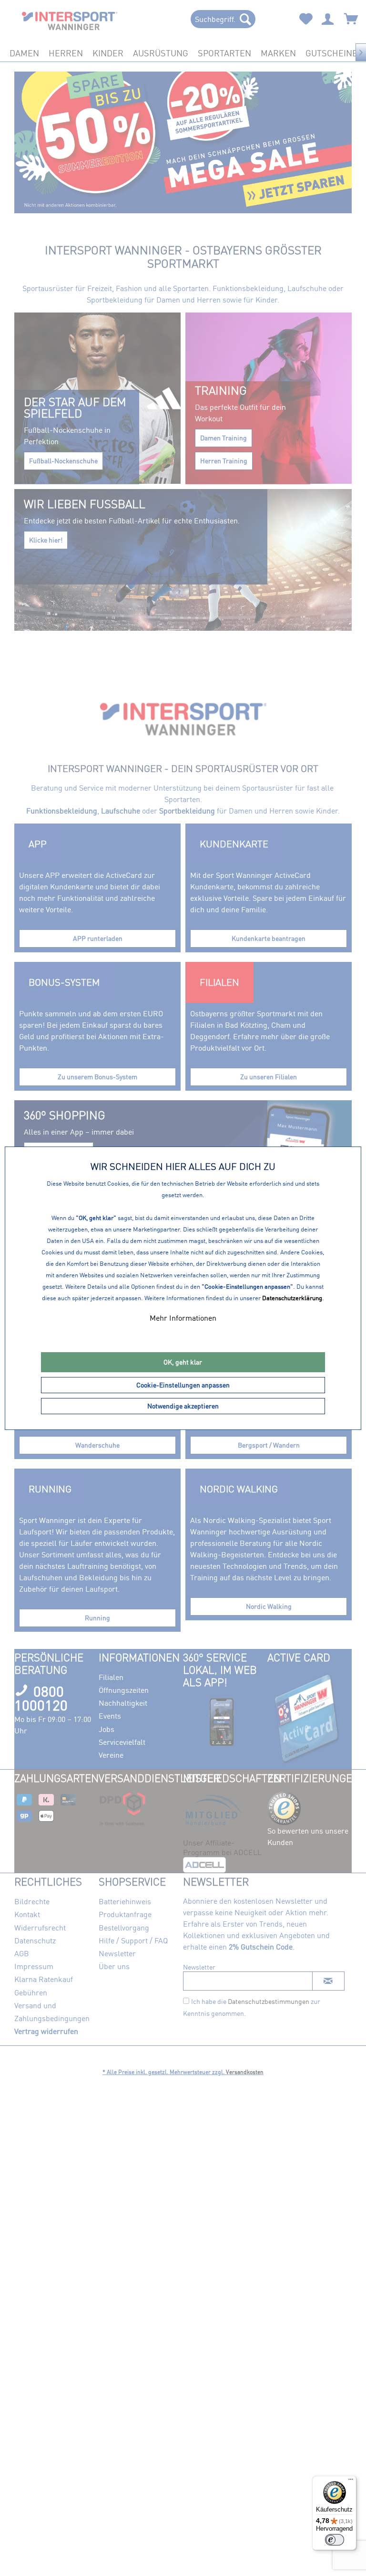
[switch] (335, 2540)
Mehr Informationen (183, 1318)
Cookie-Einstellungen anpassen (183, 1385)
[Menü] (351, 2482)
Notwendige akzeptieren (183, 1406)
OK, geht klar (183, 1362)
